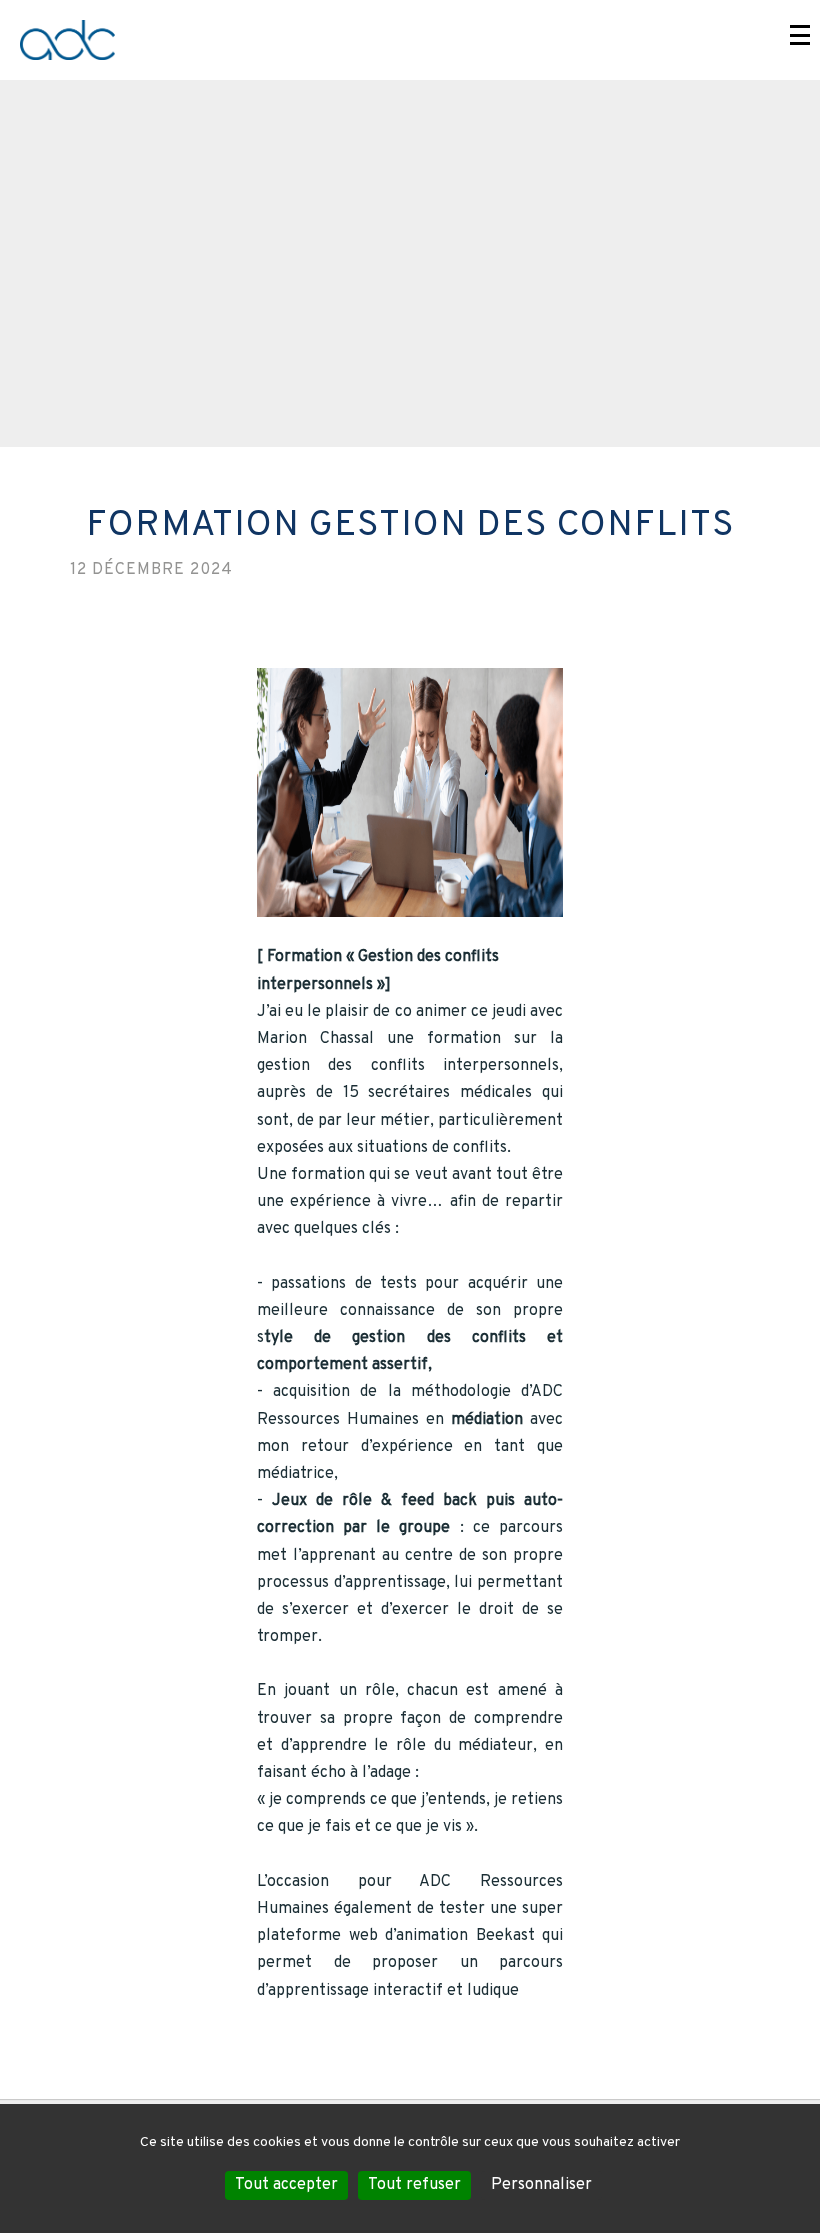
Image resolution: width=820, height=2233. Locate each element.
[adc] (410, 40)
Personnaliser (541, 2185)
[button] (800, 35)
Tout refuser (414, 2185)
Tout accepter (286, 2185)
